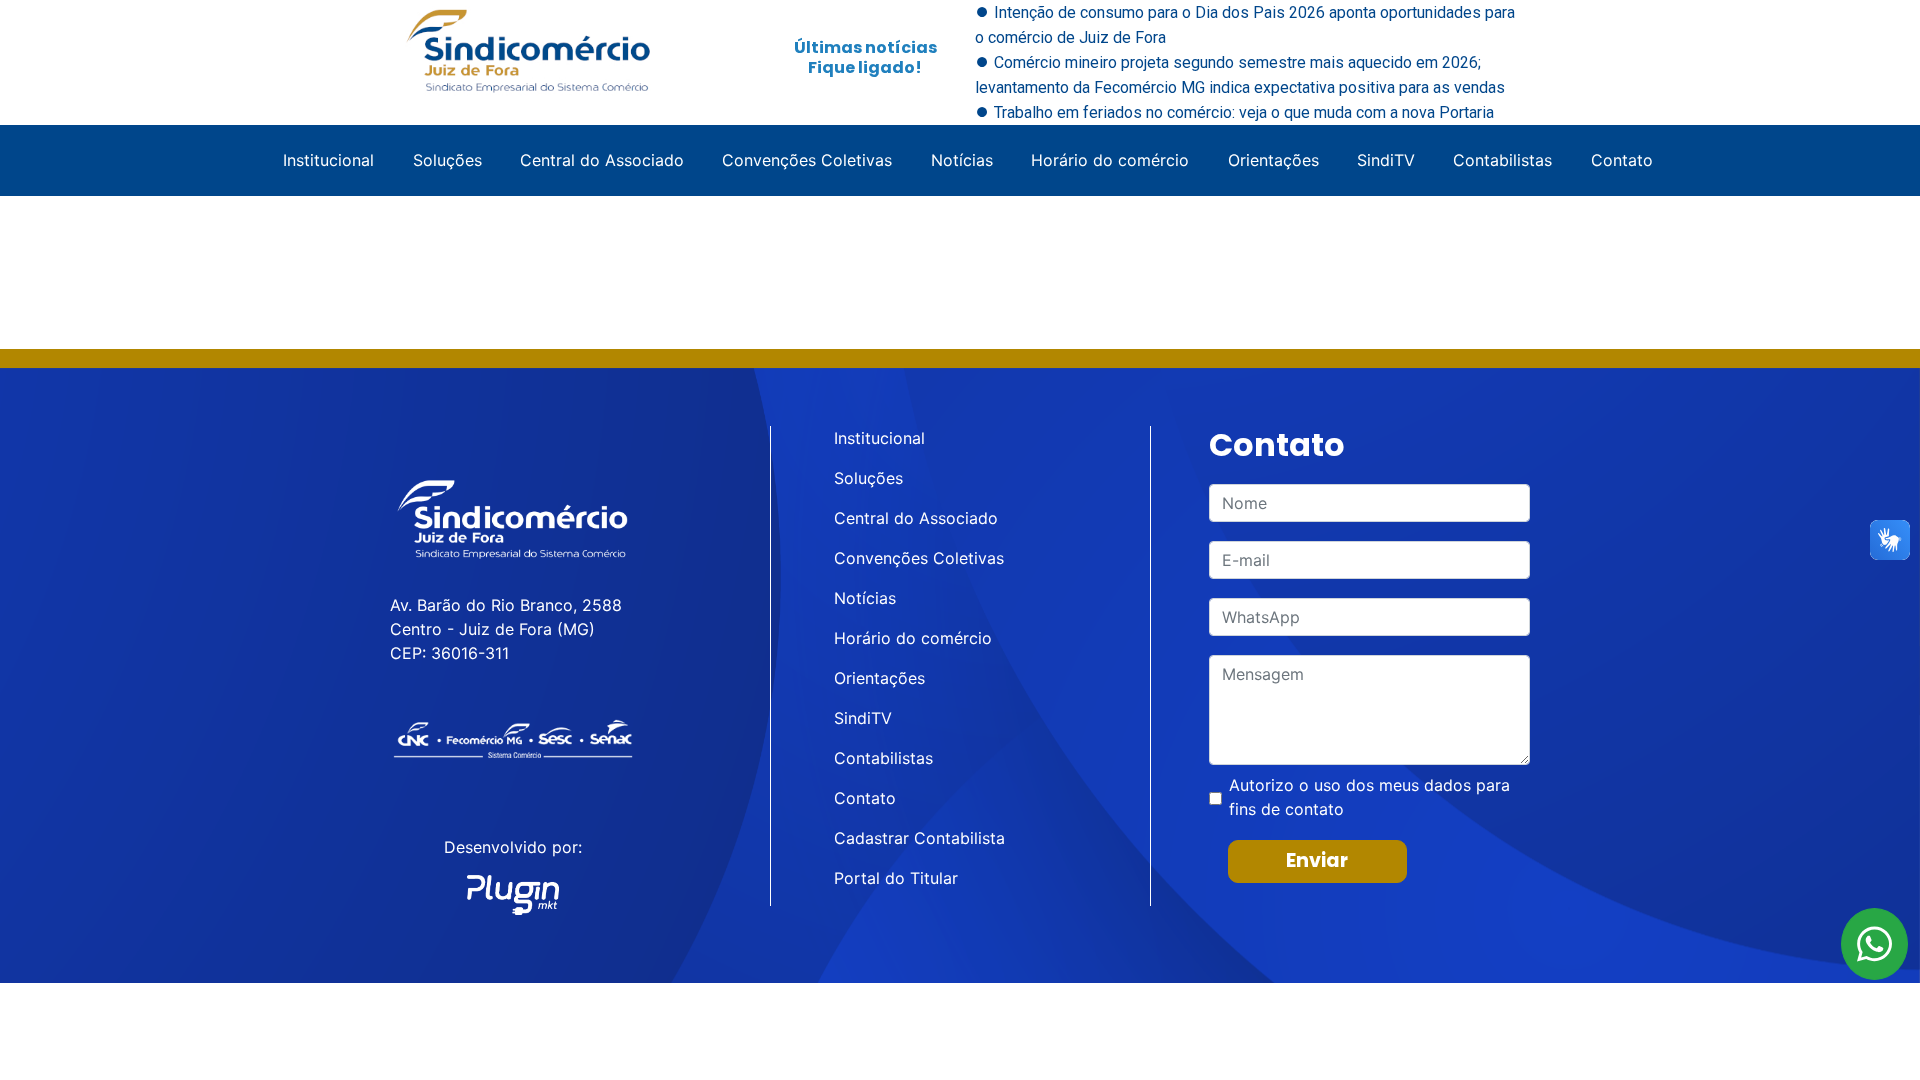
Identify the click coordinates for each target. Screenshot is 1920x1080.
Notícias (962, 160)
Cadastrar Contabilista (919, 838)
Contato (1622, 160)
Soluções (447, 160)
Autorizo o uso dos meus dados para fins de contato (1369, 797)
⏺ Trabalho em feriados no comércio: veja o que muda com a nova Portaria (1234, 112)
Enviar (1317, 860)
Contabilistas (1502, 160)
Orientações (1273, 160)
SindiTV (1386, 160)
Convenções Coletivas (807, 160)
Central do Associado (602, 160)
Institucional (328, 160)
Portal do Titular (896, 878)
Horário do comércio (1110, 160)
